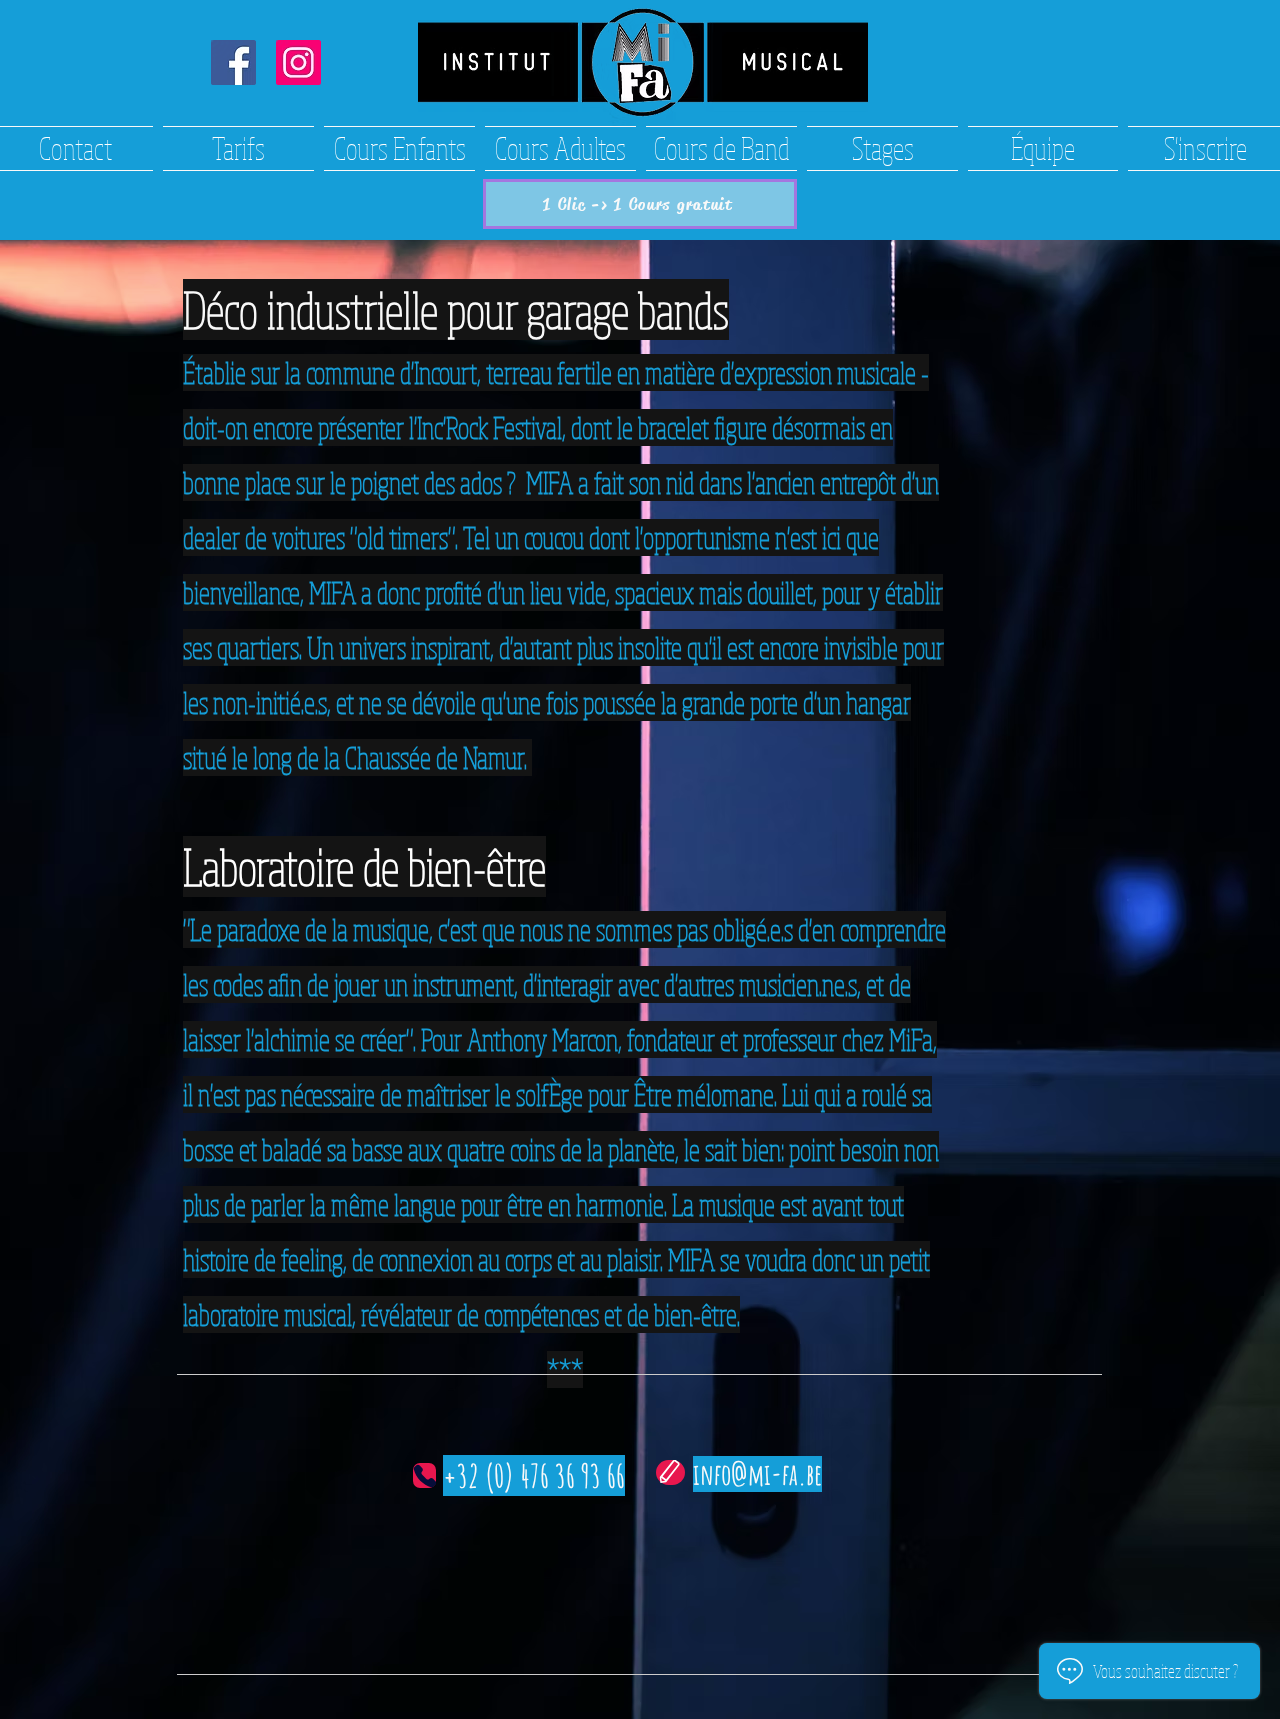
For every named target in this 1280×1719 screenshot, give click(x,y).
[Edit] (670, 1472)
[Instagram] (298, 62)
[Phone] (424, 1475)
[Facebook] (233, 62)
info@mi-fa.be (757, 1474)
